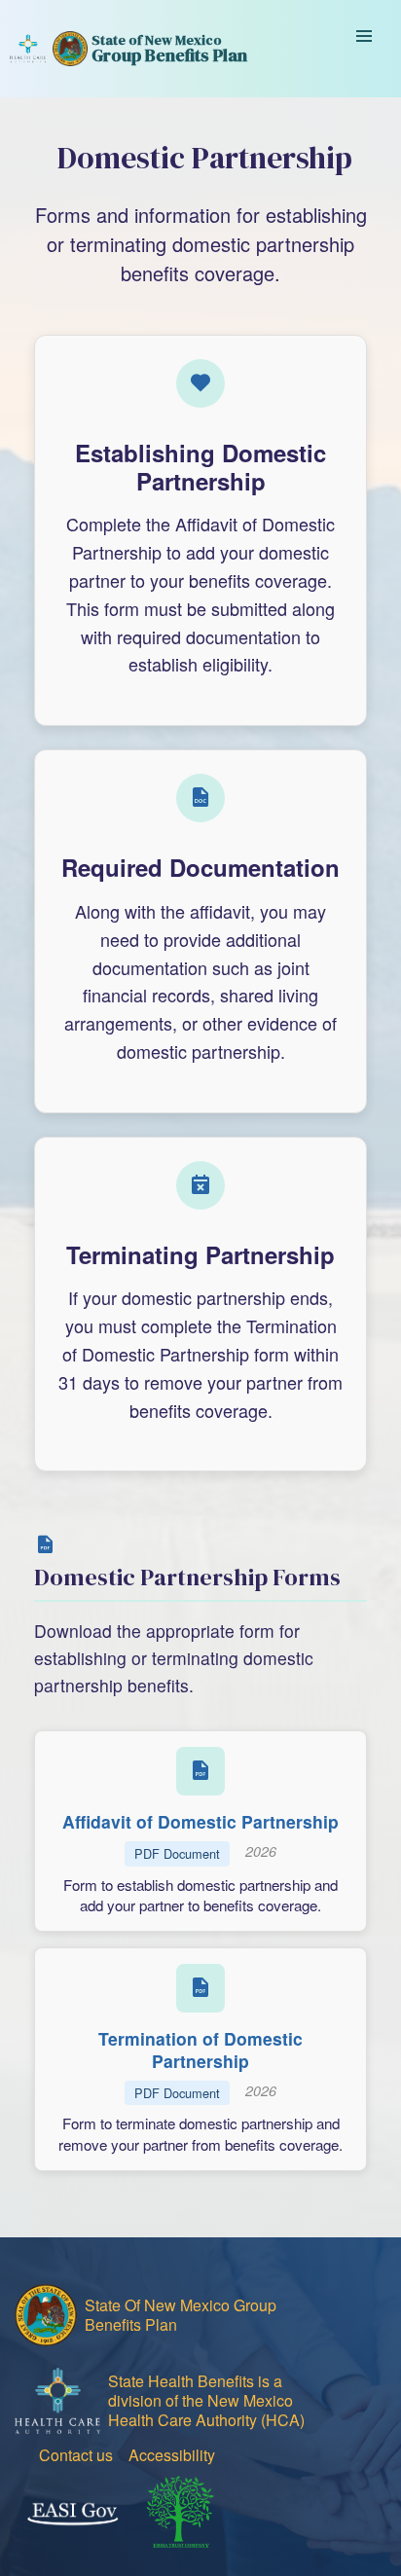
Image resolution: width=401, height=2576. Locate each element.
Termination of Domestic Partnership (200, 2050)
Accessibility (172, 2455)
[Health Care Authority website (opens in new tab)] (28, 49)
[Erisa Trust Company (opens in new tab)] (180, 2514)
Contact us (76, 2455)
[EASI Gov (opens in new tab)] (72, 2514)
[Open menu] (364, 49)
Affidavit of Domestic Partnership (200, 1821)
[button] (200, 1831)
